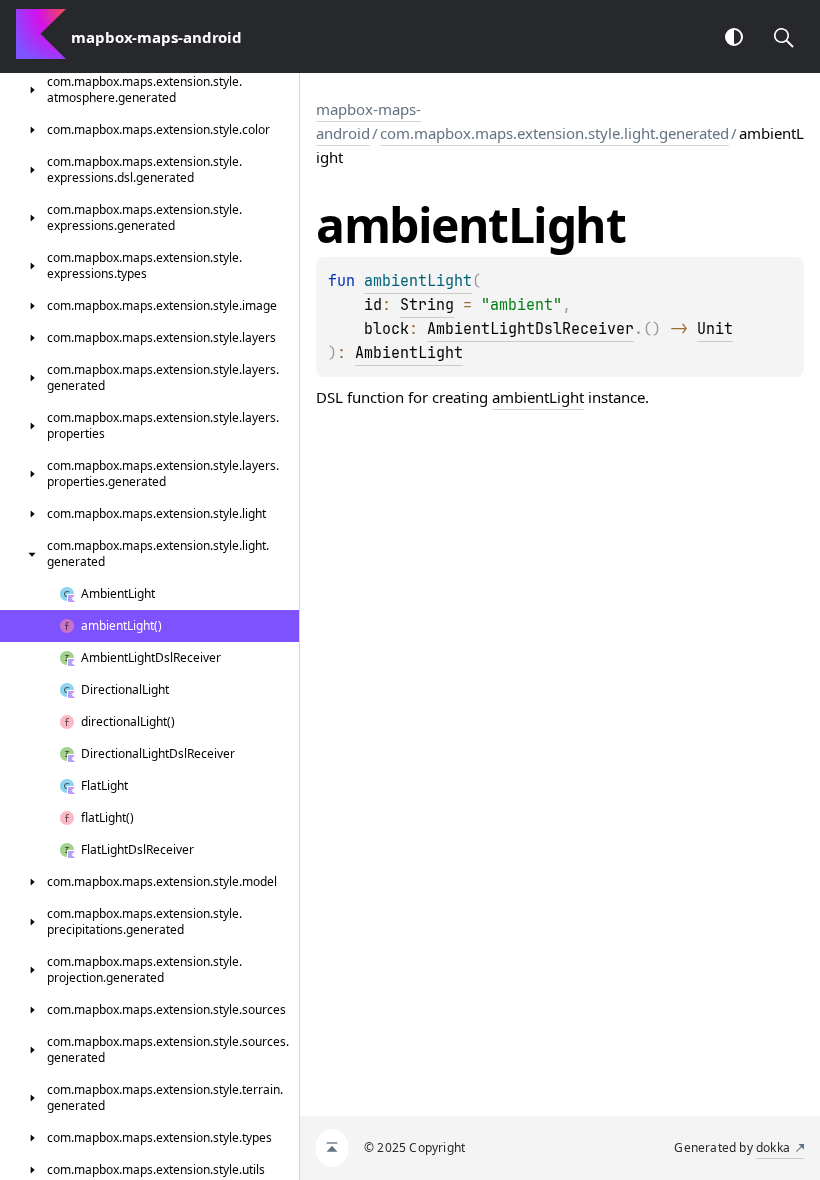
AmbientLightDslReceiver (530, 329)
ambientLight (538, 397)
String (427, 305)
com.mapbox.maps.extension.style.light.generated (554, 133)
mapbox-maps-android (368, 121)
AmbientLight (409, 353)
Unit (715, 329)
